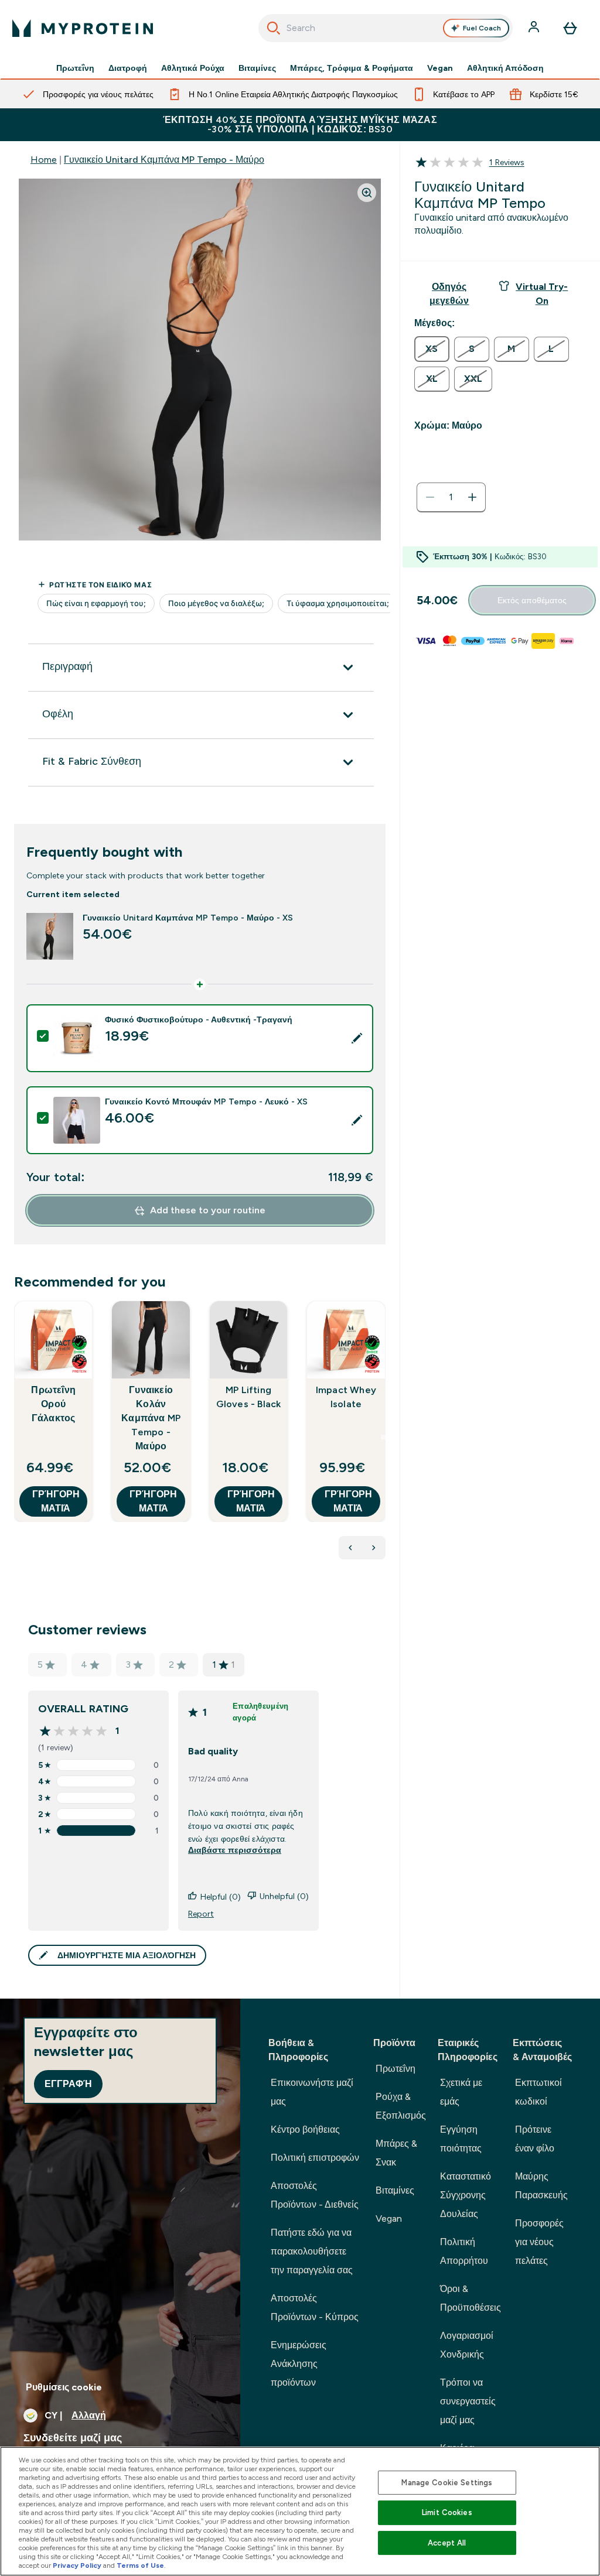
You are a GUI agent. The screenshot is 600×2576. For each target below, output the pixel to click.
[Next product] (374, 1548)
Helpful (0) (221, 1897)
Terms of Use (140, 2565)
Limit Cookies (447, 2512)
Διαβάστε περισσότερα (235, 1850)
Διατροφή (128, 68)
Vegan (440, 68)
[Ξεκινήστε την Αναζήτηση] (274, 28)
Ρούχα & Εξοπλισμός (401, 2106)
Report (201, 1914)
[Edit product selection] (357, 1038)
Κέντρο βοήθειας (305, 2129)
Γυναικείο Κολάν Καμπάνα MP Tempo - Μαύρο (151, 1418)
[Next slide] (383, 1437)
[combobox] (386, 28)
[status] (451, 497)
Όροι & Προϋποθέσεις (471, 2298)
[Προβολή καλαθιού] (570, 28)
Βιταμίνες (257, 68)
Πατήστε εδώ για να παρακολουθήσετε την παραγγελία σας (312, 2251)
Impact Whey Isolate (346, 1397)
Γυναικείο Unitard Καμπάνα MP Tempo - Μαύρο (164, 160)
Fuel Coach (482, 28)
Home (44, 160)
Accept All (447, 2543)
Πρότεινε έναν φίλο (535, 2139)
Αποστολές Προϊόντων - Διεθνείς (315, 2195)
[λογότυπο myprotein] (83, 28)
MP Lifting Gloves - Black (249, 1397)
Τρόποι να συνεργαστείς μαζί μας (468, 2401)
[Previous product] (350, 1548)
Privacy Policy (77, 2565)
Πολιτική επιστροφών (315, 2158)
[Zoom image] (367, 193)
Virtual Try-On (542, 294)
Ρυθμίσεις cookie (64, 2387)
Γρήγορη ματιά (56, 1501)
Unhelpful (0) (284, 1896)
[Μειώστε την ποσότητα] (430, 497)
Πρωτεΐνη (75, 68)
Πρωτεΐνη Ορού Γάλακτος (53, 1404)
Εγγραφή (68, 2084)
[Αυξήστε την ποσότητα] (472, 497)
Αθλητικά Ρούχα (193, 68)
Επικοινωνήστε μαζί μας (312, 2092)
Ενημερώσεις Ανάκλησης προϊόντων (299, 2364)
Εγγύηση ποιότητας (461, 2139)
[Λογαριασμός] (535, 28)
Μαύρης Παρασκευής (541, 2186)
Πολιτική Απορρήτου (464, 2251)
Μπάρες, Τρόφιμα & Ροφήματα (352, 68)
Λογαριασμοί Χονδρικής (467, 2345)
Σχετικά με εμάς (461, 2092)
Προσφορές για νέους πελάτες (539, 2242)
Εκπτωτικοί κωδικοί (538, 2092)
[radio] (432, 349)
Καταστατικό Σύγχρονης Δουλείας (466, 2195)
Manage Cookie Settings (447, 2483)
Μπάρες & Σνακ (396, 2153)
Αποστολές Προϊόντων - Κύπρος (315, 2308)
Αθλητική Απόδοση (505, 68)
